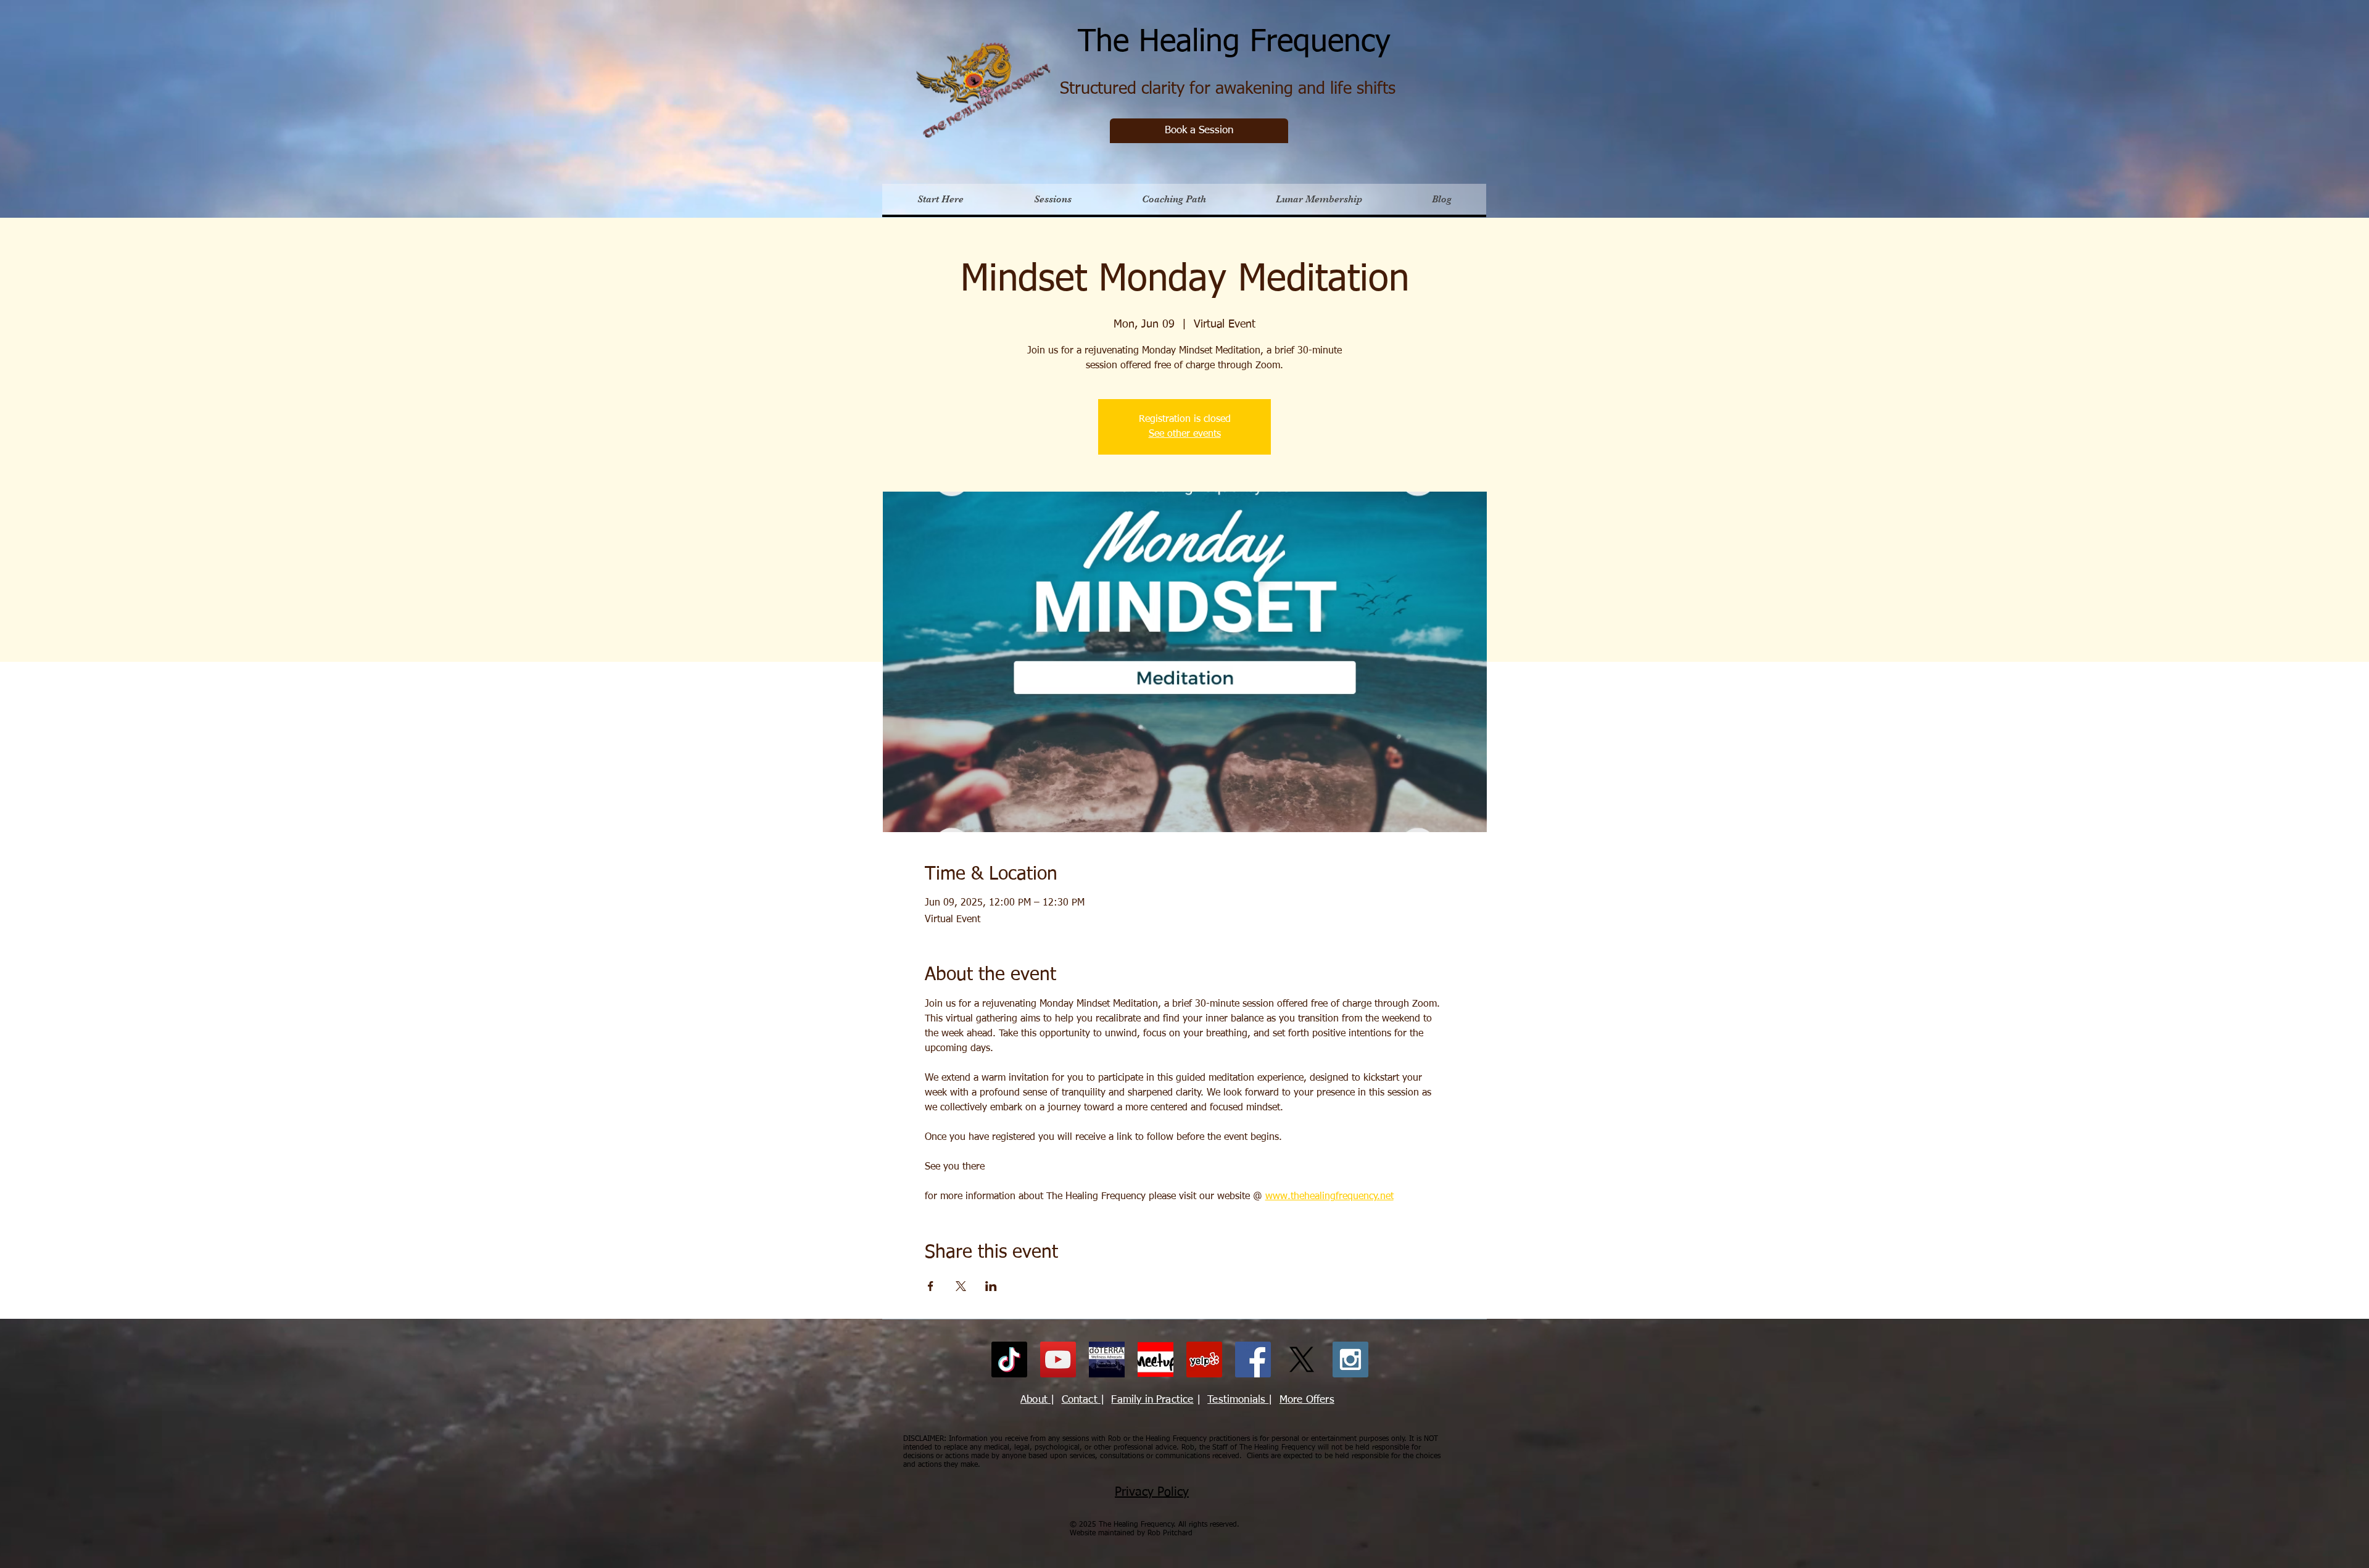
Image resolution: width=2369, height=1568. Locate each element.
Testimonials (1238, 1400)
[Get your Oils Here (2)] (1107, 1360)
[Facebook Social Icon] (1253, 1360)
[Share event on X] (961, 1286)
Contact (1081, 1400)
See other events (1185, 434)
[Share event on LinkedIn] (991, 1286)
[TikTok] (1009, 1360)
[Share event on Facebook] (931, 1286)
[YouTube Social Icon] (1058, 1360)
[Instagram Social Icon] (1350, 1360)
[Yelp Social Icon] (1204, 1360)
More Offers (1307, 1400)
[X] (1302, 1360)
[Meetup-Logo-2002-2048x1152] (1156, 1360)
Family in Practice (1152, 1400)
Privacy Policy (1152, 1492)
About (1036, 1400)
